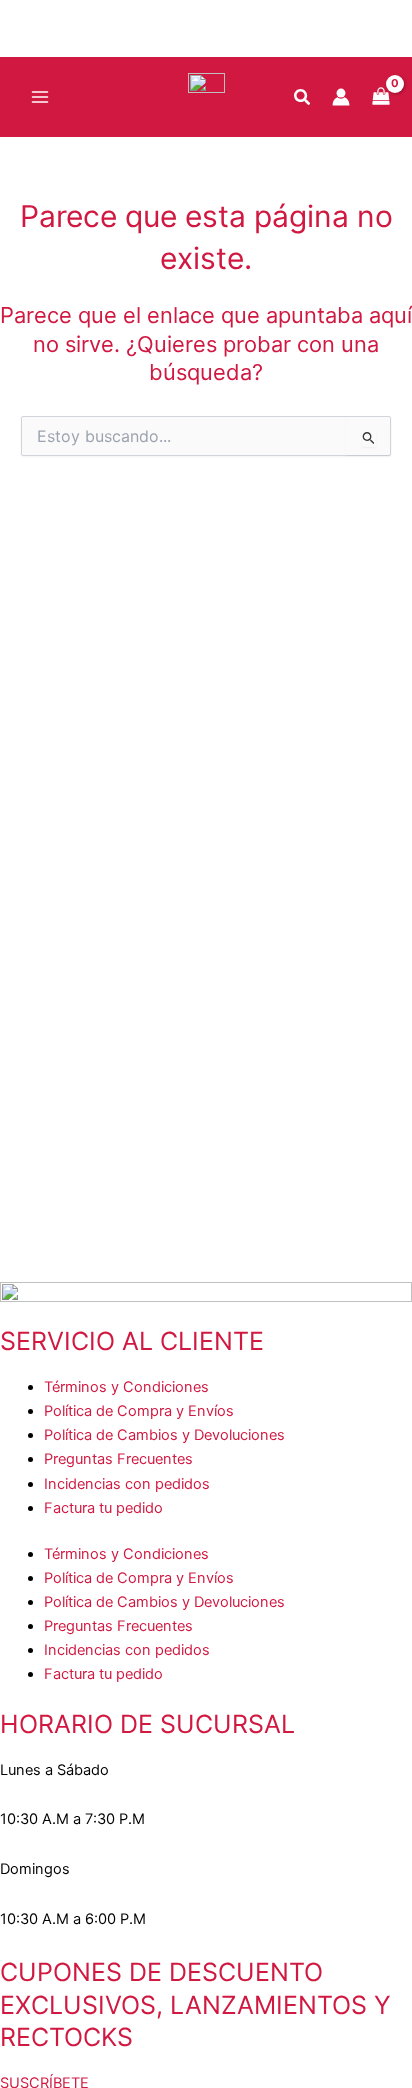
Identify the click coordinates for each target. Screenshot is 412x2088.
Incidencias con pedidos (127, 1484)
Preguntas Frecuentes (118, 1459)
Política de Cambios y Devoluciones (164, 1435)
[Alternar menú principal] (40, 97)
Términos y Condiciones (126, 1387)
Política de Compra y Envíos (139, 1411)
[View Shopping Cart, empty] (381, 97)
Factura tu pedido (103, 1508)
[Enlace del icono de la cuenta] (341, 97)
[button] (303, 99)
